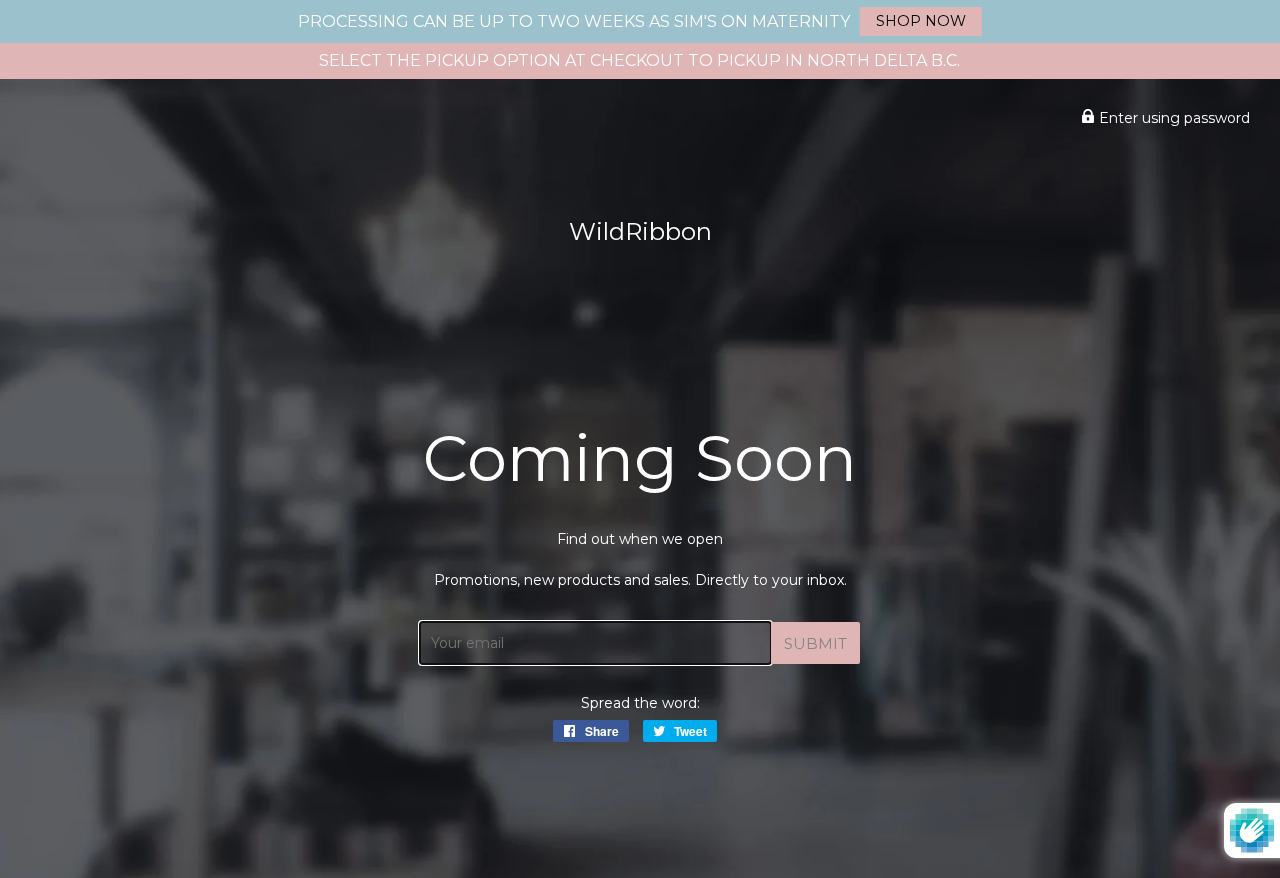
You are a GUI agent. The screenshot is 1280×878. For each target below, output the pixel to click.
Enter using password (1172, 118)
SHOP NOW (921, 21)
